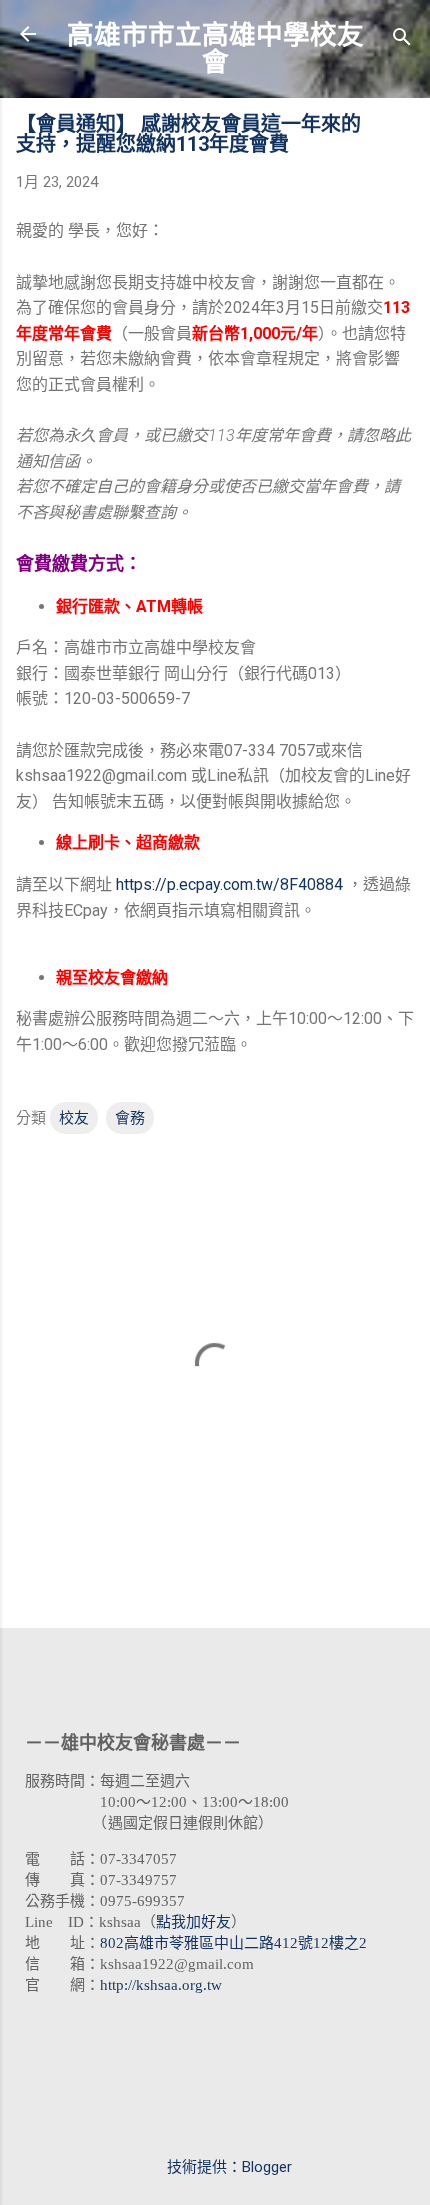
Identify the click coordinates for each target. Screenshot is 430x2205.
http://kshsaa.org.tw (161, 1985)
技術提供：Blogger (227, 2167)
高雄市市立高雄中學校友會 (215, 48)
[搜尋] (402, 40)
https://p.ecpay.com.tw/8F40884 (229, 884)
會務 (130, 1118)
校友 (74, 1118)
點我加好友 (193, 1922)
